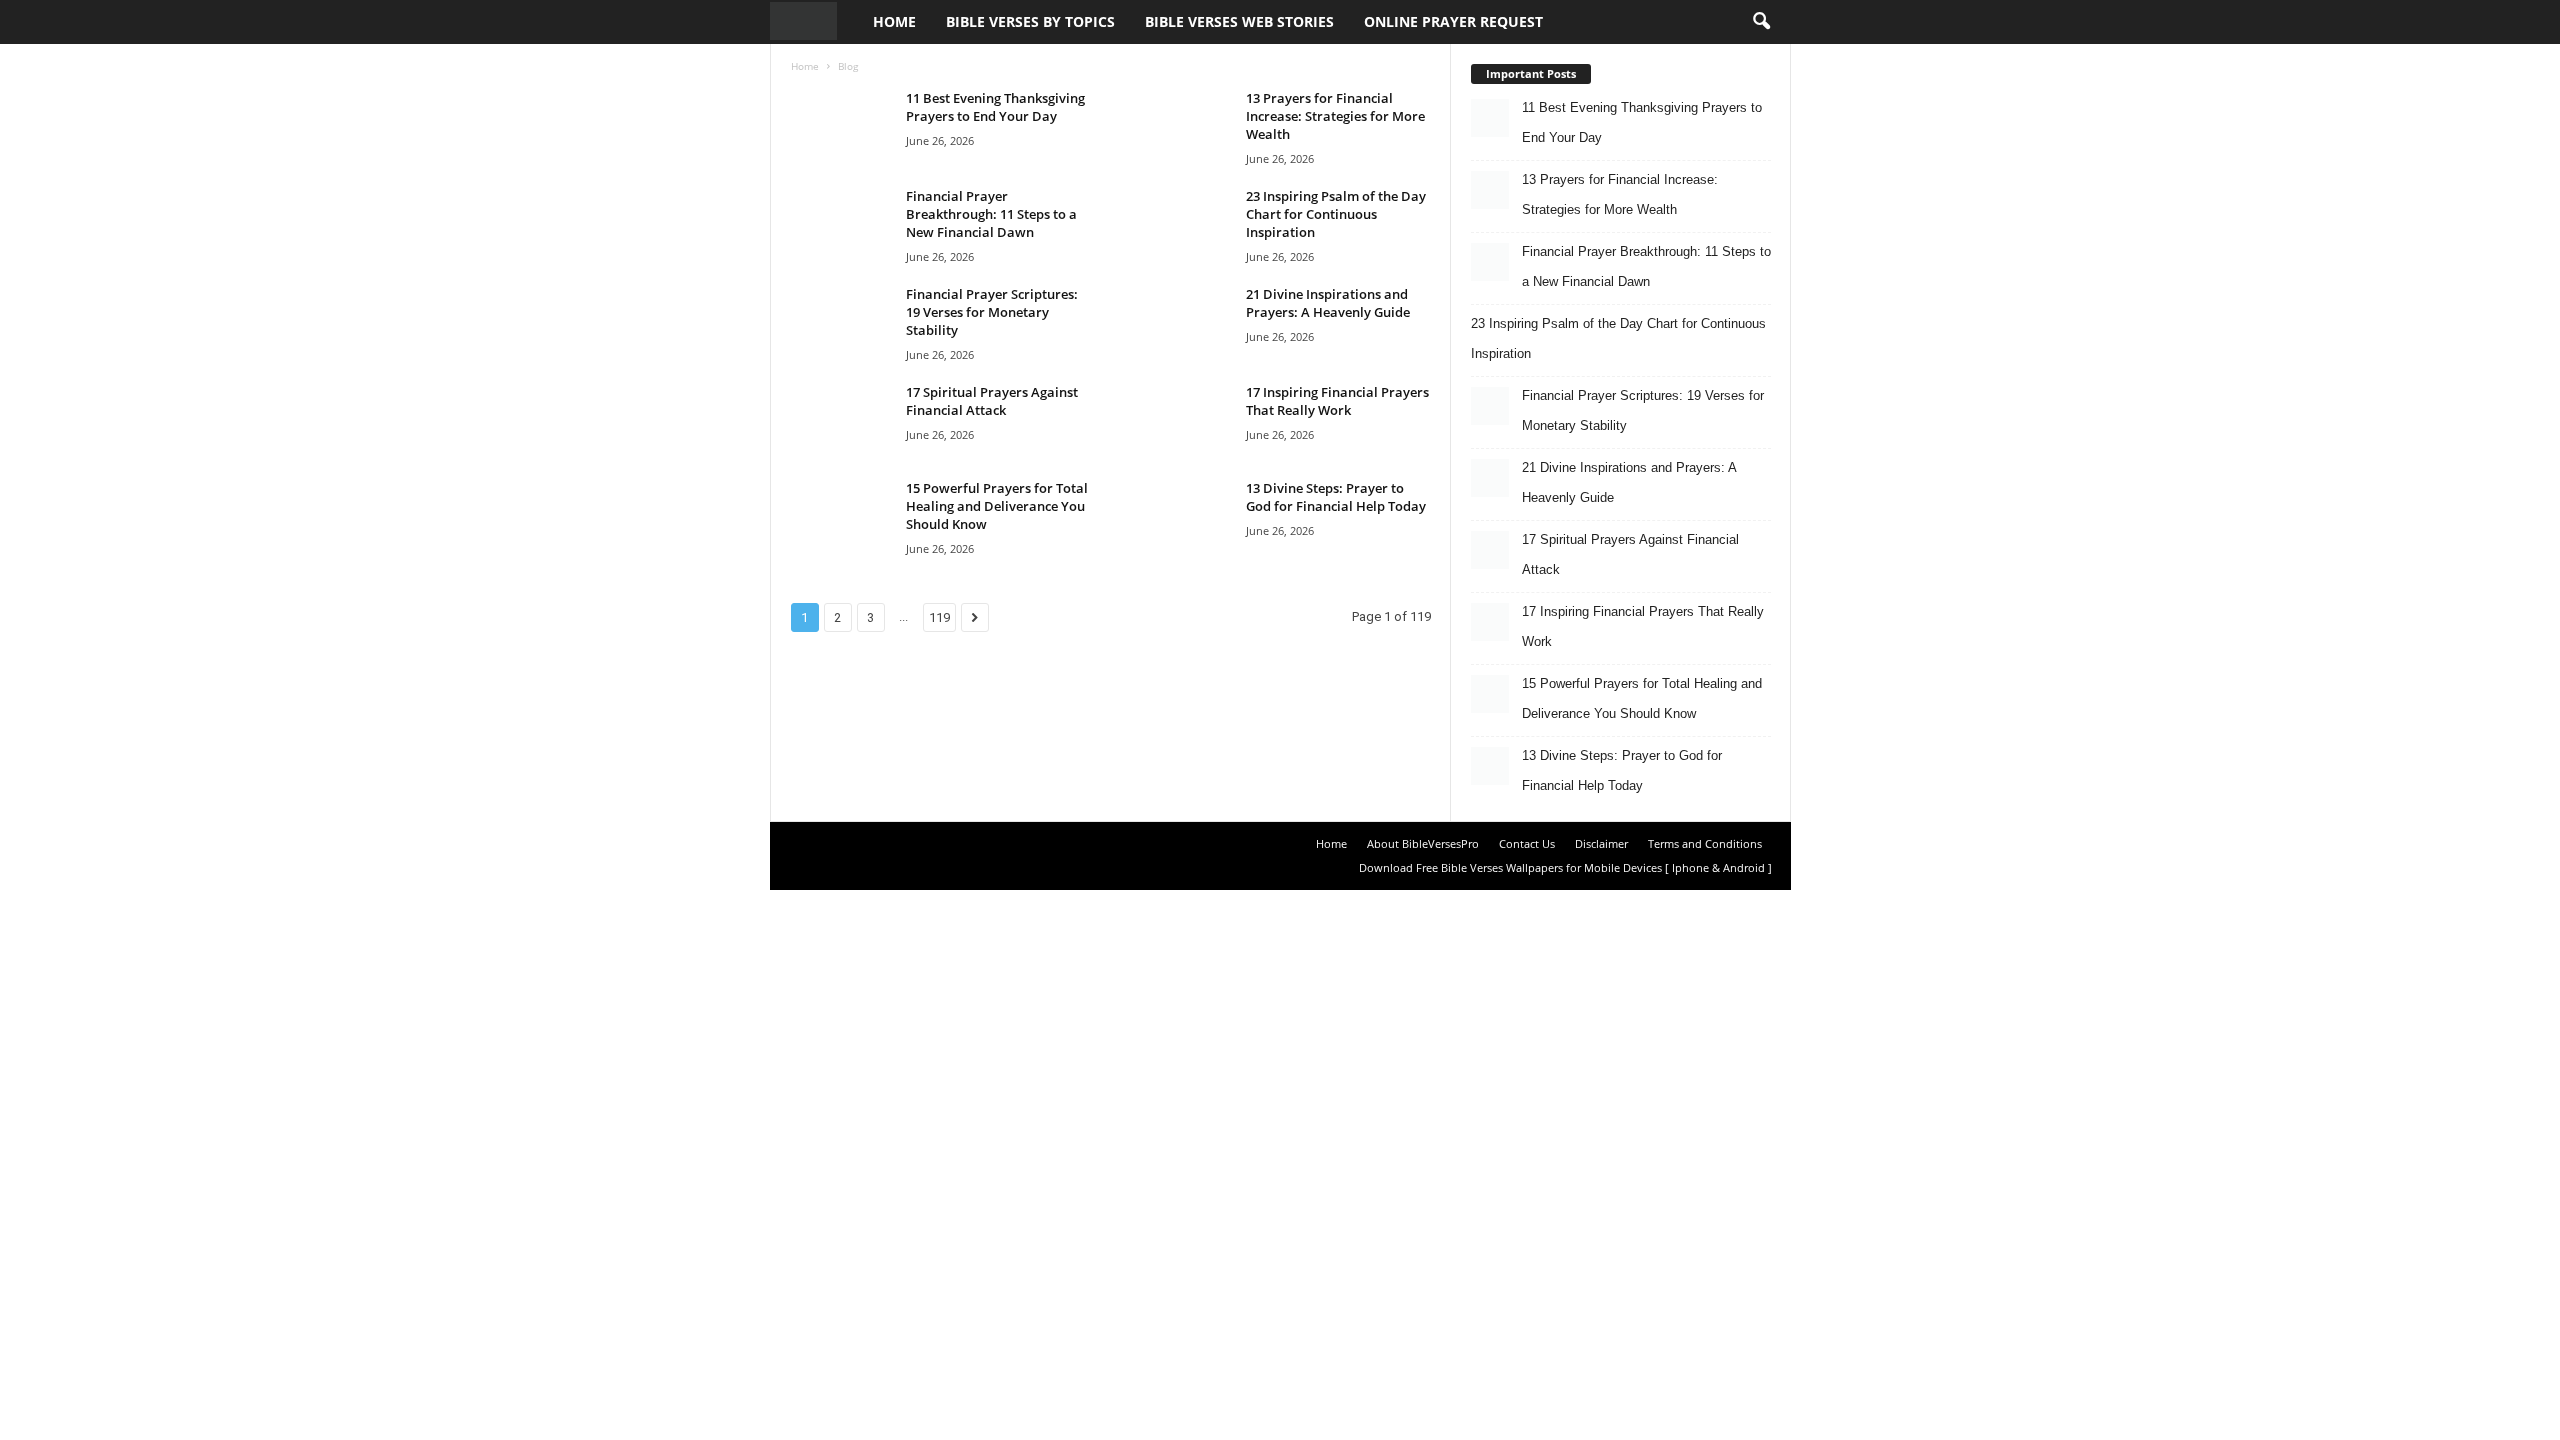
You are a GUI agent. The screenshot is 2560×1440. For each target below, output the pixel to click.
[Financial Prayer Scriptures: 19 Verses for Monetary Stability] (841, 322)
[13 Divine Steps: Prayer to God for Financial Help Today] (1181, 516)
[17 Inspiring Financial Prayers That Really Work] (1181, 420)
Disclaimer (1601, 843)
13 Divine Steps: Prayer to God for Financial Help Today (1336, 497)
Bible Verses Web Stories (1239, 21)
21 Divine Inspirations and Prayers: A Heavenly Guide (1328, 303)
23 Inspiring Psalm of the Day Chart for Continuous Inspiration (1336, 214)
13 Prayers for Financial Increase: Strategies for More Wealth (1335, 116)
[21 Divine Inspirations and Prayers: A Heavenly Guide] (1181, 322)
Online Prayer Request (1453, 21)
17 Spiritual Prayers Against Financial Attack (992, 401)
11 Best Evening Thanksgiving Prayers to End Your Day (995, 107)
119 (939, 617)
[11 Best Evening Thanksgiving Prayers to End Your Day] (841, 126)
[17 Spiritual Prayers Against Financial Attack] (841, 420)
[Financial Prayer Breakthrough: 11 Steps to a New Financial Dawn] (841, 224)
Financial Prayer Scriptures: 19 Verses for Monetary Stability (992, 312)
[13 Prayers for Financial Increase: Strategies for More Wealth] (1181, 126)
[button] (1761, 22)
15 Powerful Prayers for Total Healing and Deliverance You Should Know (997, 506)
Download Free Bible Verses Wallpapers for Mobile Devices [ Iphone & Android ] (1565, 867)
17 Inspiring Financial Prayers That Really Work (1337, 401)
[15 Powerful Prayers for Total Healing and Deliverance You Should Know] (841, 516)
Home (894, 21)
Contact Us (1527, 843)
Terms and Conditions (1705, 843)
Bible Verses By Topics (1030, 21)
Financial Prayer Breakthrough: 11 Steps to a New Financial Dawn (991, 214)
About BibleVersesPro (1423, 843)
